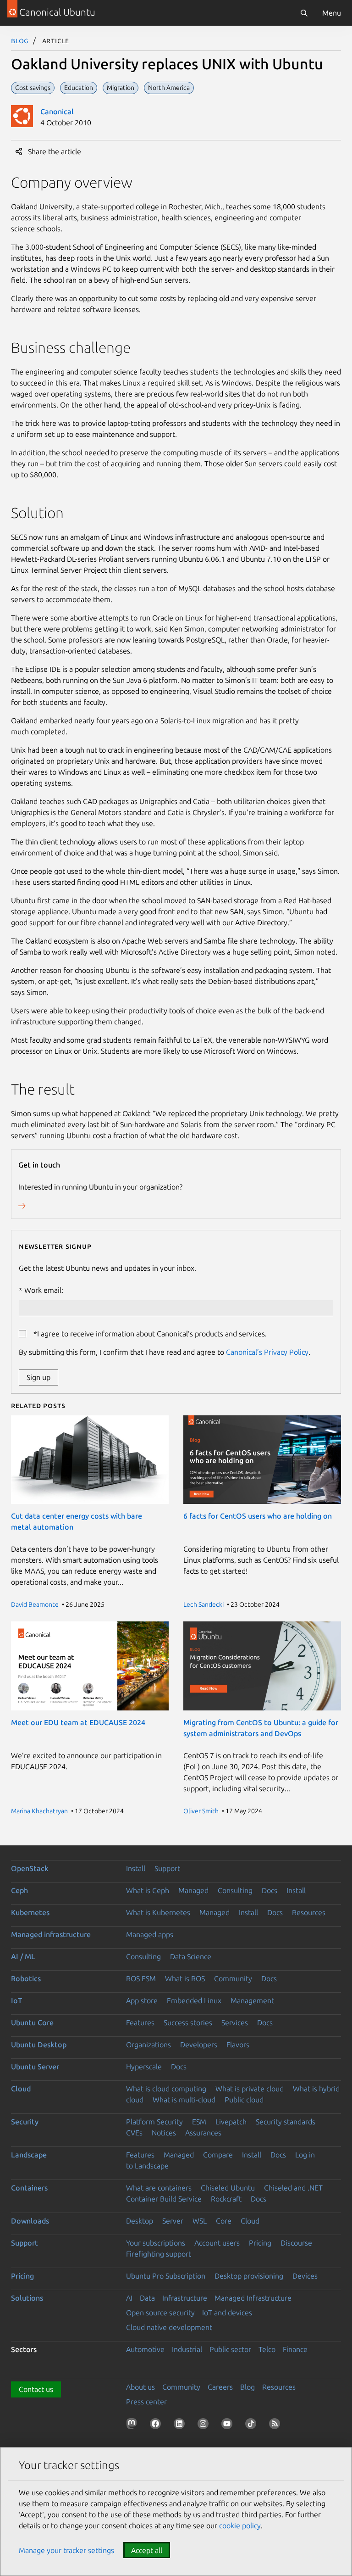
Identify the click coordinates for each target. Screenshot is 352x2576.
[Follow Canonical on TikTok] (253, 2425)
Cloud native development (169, 2327)
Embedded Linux (194, 2000)
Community (233, 1978)
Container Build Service (164, 2199)
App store (142, 2000)
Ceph (19, 1890)
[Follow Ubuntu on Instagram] (205, 2425)
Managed (193, 1890)
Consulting (235, 1890)
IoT (16, 2000)
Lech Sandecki (203, 1604)
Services (235, 2023)
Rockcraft (226, 2199)
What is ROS (185, 1978)
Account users (217, 2243)
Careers (220, 2387)
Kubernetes (30, 1912)
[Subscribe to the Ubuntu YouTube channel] (229, 2425)
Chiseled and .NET (293, 2188)
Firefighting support (159, 2254)
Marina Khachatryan (39, 1811)
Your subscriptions (156, 2243)
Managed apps (150, 1934)
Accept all (147, 2550)
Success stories (188, 2023)
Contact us (36, 2389)
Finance (295, 2349)
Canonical (57, 112)
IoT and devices (227, 2313)
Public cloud (244, 2100)
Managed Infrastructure (253, 2298)
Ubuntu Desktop (39, 2045)
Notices (164, 2133)
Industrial (187, 2349)
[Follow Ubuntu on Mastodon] (133, 2425)
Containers (29, 2188)
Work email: (44, 1290)
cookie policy (240, 2526)
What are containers (159, 2188)
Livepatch (231, 2122)
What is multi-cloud (184, 2100)
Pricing (260, 2243)
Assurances (203, 2133)
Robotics (26, 1978)
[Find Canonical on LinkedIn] (181, 2425)
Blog (20, 40)
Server (173, 2221)
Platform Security (154, 2122)
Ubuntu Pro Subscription (166, 2276)
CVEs (134, 2133)
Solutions (27, 2298)
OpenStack (30, 1868)
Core (224, 2221)
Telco (267, 2349)
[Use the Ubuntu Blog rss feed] (276, 2425)
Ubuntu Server (35, 2067)
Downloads (30, 2221)
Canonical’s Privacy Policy (267, 1352)
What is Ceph (148, 1890)
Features (140, 2023)
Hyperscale (144, 2067)
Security (25, 2122)
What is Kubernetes (158, 1912)
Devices (305, 2276)
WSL (200, 2221)
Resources (309, 1912)
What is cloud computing (166, 2089)
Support (167, 1868)
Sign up (38, 1377)
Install (136, 1868)
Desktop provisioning (249, 2276)
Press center (146, 2402)
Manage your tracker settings (66, 2550)
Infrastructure (185, 2298)
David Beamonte (35, 1604)
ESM (199, 2122)
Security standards (286, 2122)
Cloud (21, 2089)
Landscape (29, 2155)
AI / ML (23, 1956)
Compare (218, 2155)
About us (140, 2387)
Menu (332, 13)
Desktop (140, 2221)
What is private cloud (250, 2089)
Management (252, 2000)
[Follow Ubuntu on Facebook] (157, 2425)
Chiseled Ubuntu (228, 2188)
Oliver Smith (201, 1811)
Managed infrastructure (51, 1934)
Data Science (191, 1956)
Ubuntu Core (32, 2023)
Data (147, 2298)
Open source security (160, 2313)
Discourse (296, 2243)
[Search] (304, 13)
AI (129, 2298)
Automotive (145, 2349)
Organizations (148, 2045)
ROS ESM (141, 1978)
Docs (269, 1890)
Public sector (230, 2349)
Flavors (238, 2045)
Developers (199, 2045)
